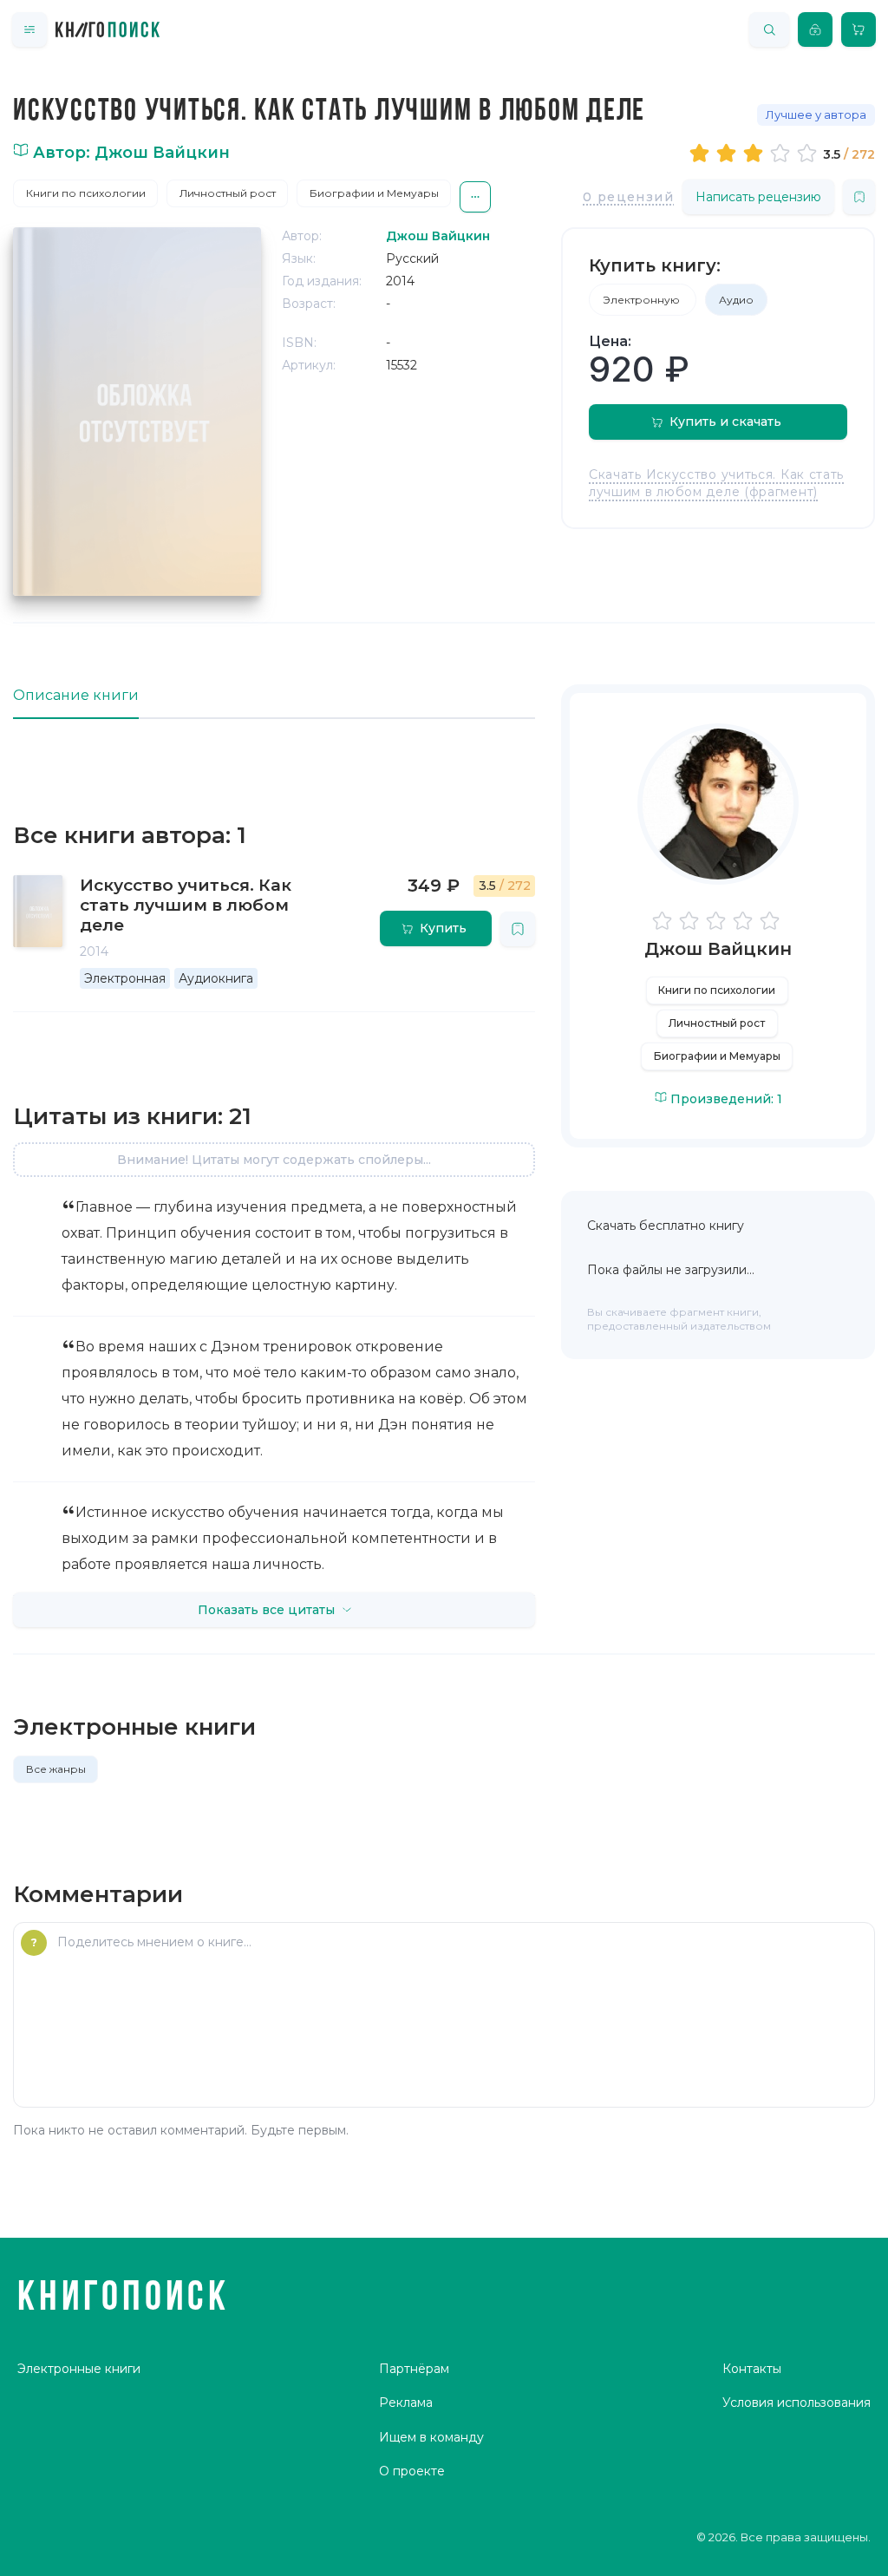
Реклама (406, 2403)
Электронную (643, 300)
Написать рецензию (758, 197)
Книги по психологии (86, 193)
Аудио (736, 300)
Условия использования (797, 2403)
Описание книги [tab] (76, 695)
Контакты (752, 2369)
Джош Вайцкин (718, 949)
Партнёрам (414, 2369)
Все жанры (56, 1769)
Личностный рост (228, 193)
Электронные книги (79, 2369)
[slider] (756, 153)
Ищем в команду (431, 2437)
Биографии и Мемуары (374, 193)
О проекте (412, 2471)
